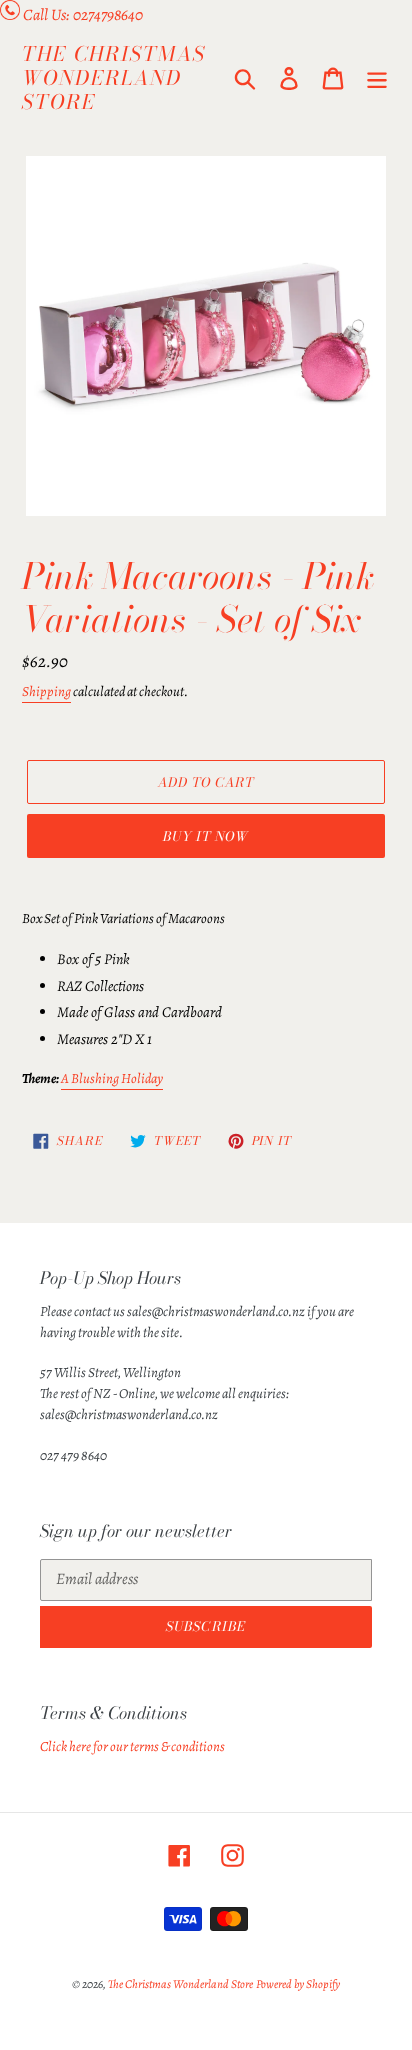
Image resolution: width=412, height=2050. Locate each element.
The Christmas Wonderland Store (114, 78)
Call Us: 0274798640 (83, 15)
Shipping (46, 691)
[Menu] (377, 78)
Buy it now (206, 836)
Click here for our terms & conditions (132, 1746)
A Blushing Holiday (112, 1078)
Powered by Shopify (298, 1984)
